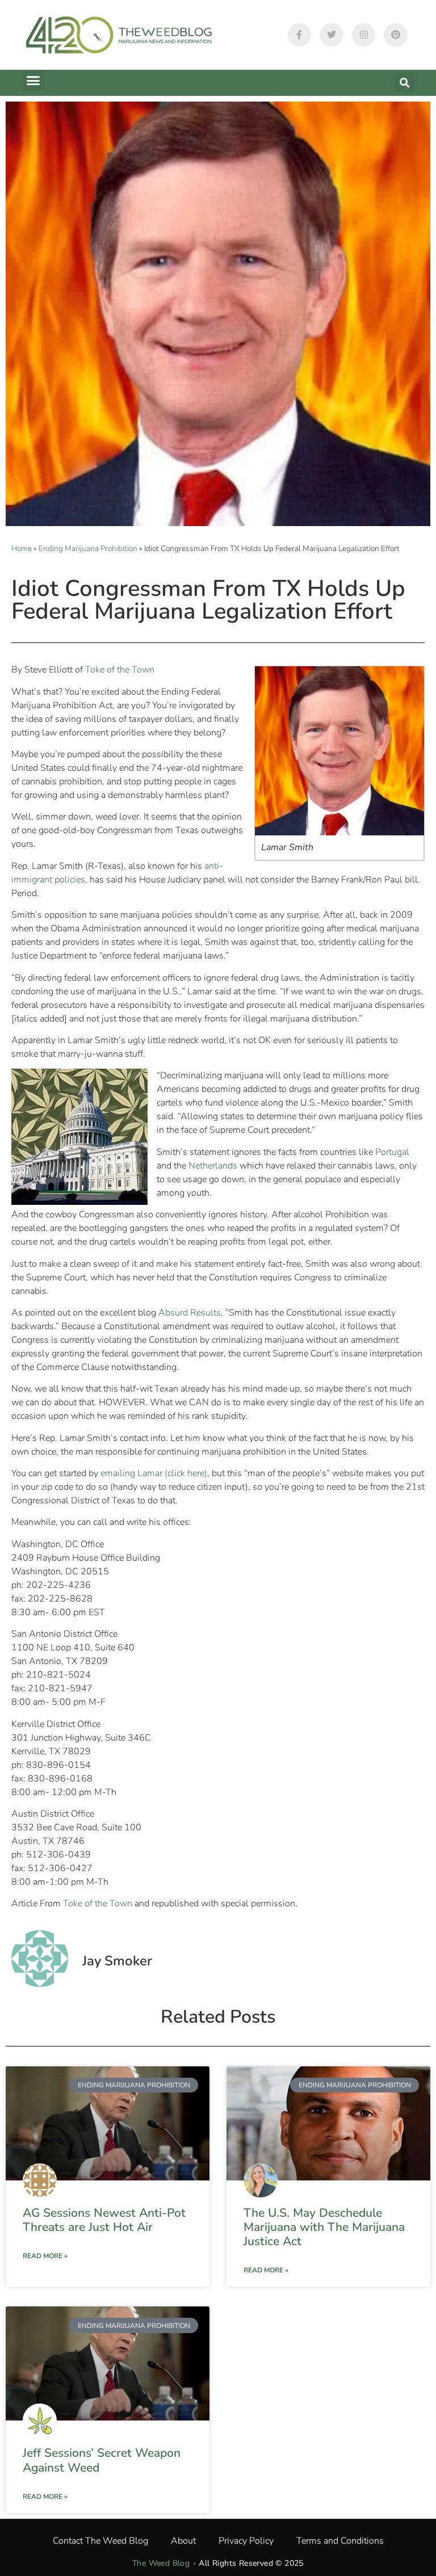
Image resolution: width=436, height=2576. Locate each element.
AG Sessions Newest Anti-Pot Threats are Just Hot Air (104, 2220)
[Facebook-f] (300, 35)
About (183, 2541)
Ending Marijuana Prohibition (88, 549)
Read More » (45, 2256)
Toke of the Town (120, 670)
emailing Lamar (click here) (154, 1473)
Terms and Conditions (340, 2541)
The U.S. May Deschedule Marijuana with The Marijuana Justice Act (324, 2227)
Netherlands (213, 1166)
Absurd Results (190, 1313)
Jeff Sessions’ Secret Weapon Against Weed (102, 2460)
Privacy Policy (246, 2541)
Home (22, 549)
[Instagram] (364, 35)
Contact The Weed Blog (100, 2541)
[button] (33, 81)
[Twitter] (332, 35)
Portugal (392, 1152)
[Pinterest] (396, 35)
